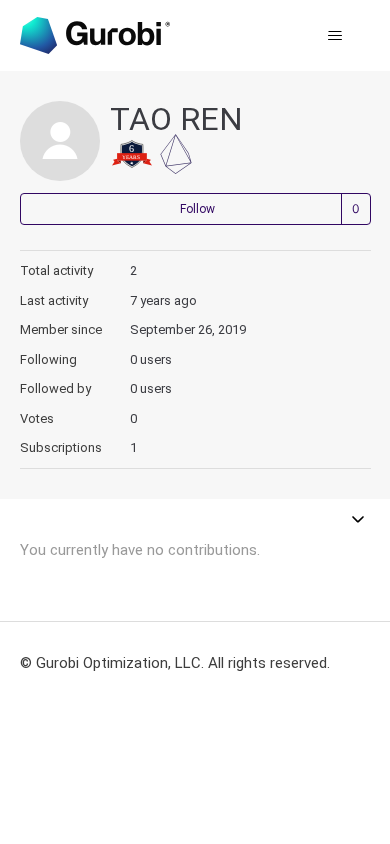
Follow (197, 209)
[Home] (95, 35)
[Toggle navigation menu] (335, 36)
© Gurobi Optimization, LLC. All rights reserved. (175, 663)
